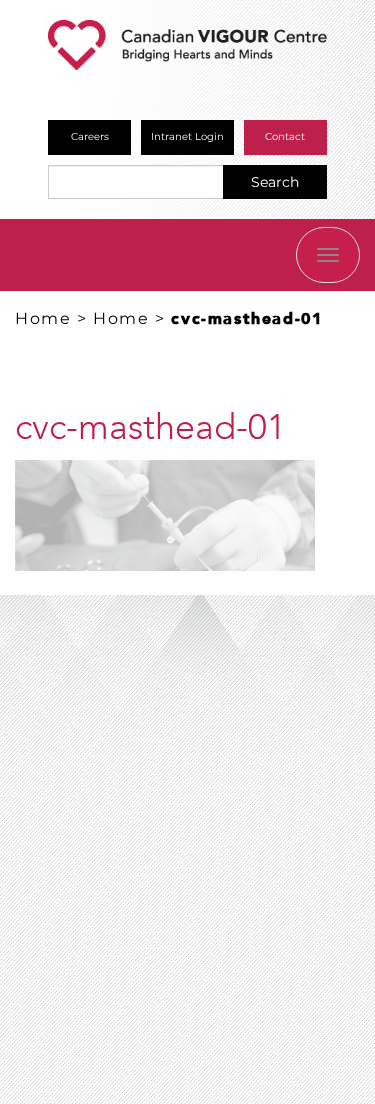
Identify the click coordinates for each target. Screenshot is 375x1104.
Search (275, 182)
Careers (90, 136)
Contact (285, 136)
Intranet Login (187, 136)
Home (43, 318)
